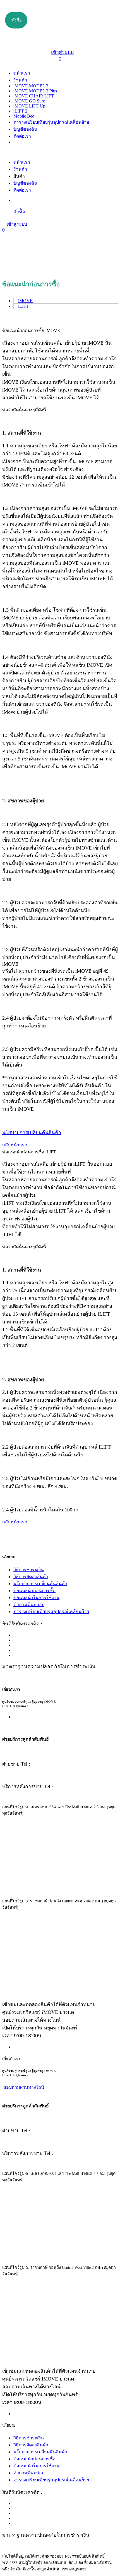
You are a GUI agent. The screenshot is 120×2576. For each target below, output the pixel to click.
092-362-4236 (47, 1764)
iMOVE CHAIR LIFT (34, 96)
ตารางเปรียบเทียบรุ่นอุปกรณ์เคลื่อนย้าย (51, 122)
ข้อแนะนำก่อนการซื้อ (34, 1591)
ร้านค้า (20, 80)
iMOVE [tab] (25, 301)
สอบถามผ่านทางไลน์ (24, 2087)
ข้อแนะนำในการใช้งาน (36, 1598)
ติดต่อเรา (22, 136)
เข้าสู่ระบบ (62, 52)
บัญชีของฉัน (25, 129)
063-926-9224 (70, 1786)
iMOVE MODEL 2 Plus (35, 91)
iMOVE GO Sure (29, 101)
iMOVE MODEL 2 (31, 86)
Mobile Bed (24, 116)
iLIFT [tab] (23, 306)
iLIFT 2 (20, 111)
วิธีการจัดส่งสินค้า (31, 1577)
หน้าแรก (22, 73)
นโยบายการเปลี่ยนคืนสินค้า (40, 1584)
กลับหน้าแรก (15, 1145)
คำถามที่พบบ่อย (29, 1605)
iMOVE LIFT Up (29, 106)
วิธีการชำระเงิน (29, 1570)
